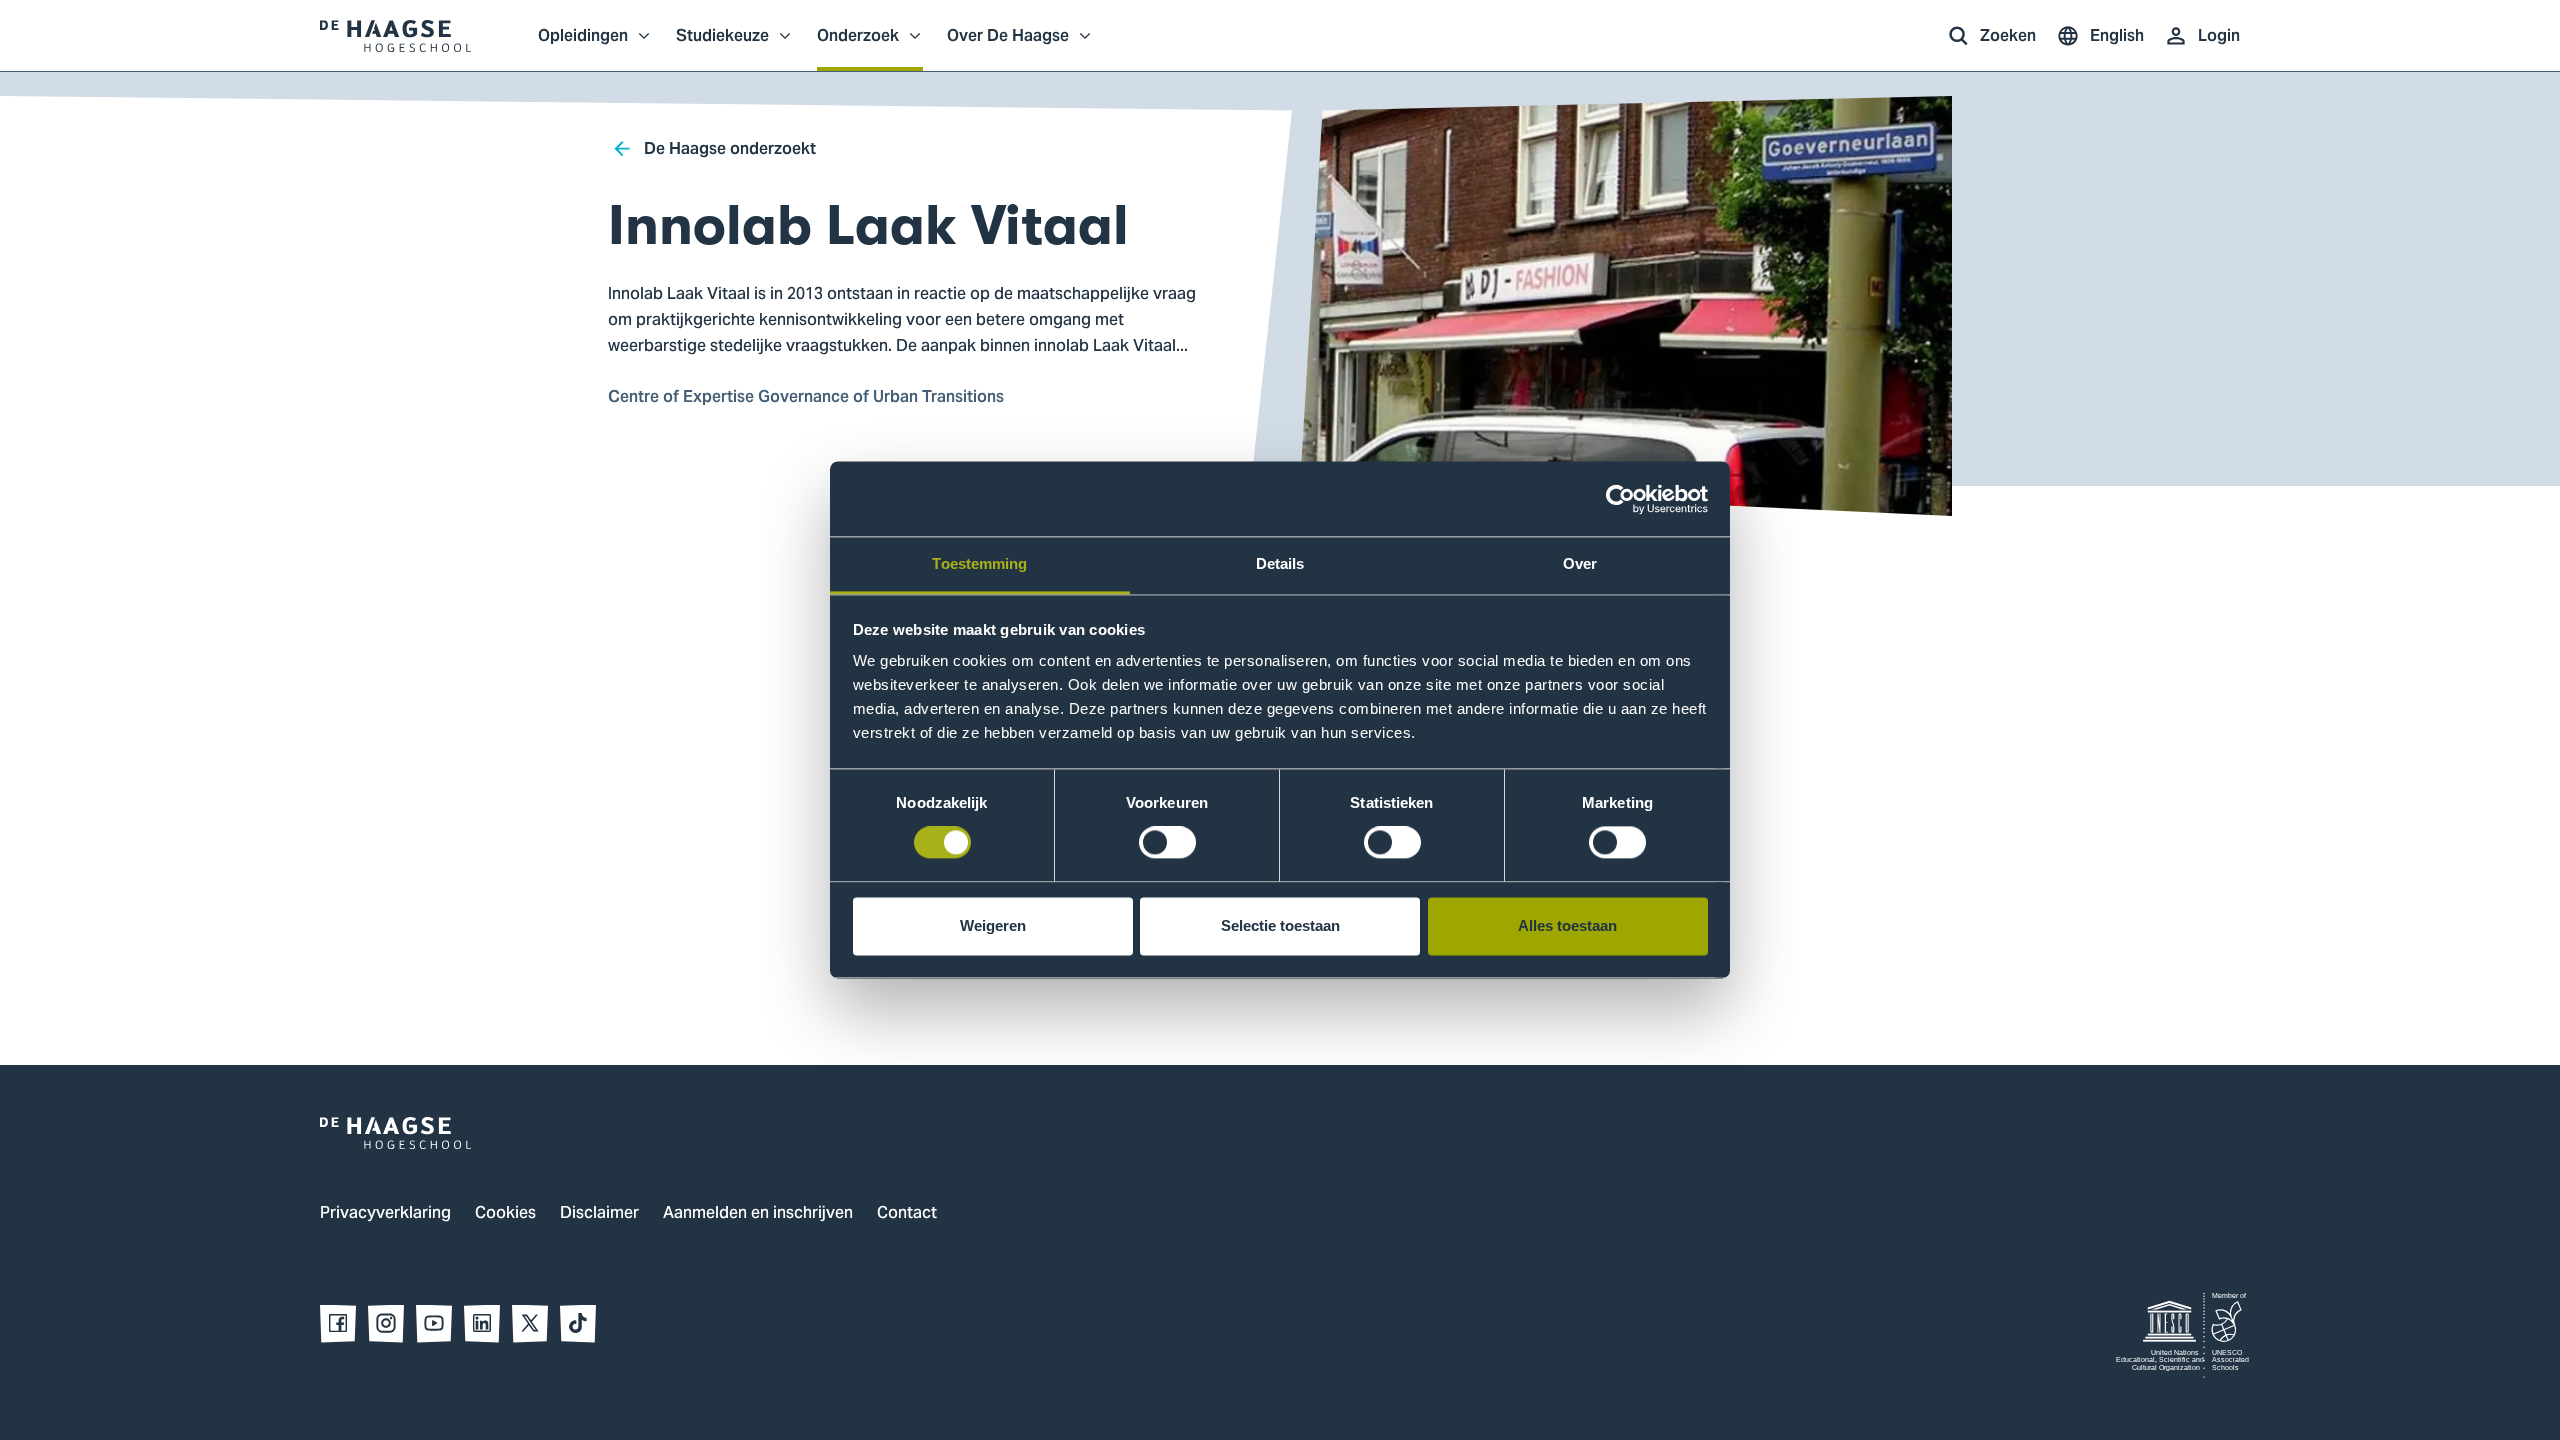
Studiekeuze (722, 46)
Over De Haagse (1008, 46)
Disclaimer (599, 1214)
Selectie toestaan (1280, 925)
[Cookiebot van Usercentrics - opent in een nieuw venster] (1620, 499)
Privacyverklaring (385, 1214)
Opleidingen (583, 46)
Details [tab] (1280, 563)
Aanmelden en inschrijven (758, 1214)
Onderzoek (858, 46)
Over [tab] (1580, 563)
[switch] (1167, 843)
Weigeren (993, 925)
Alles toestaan (1567, 925)
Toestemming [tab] (979, 563)
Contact (907, 1214)
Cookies (505, 1214)
